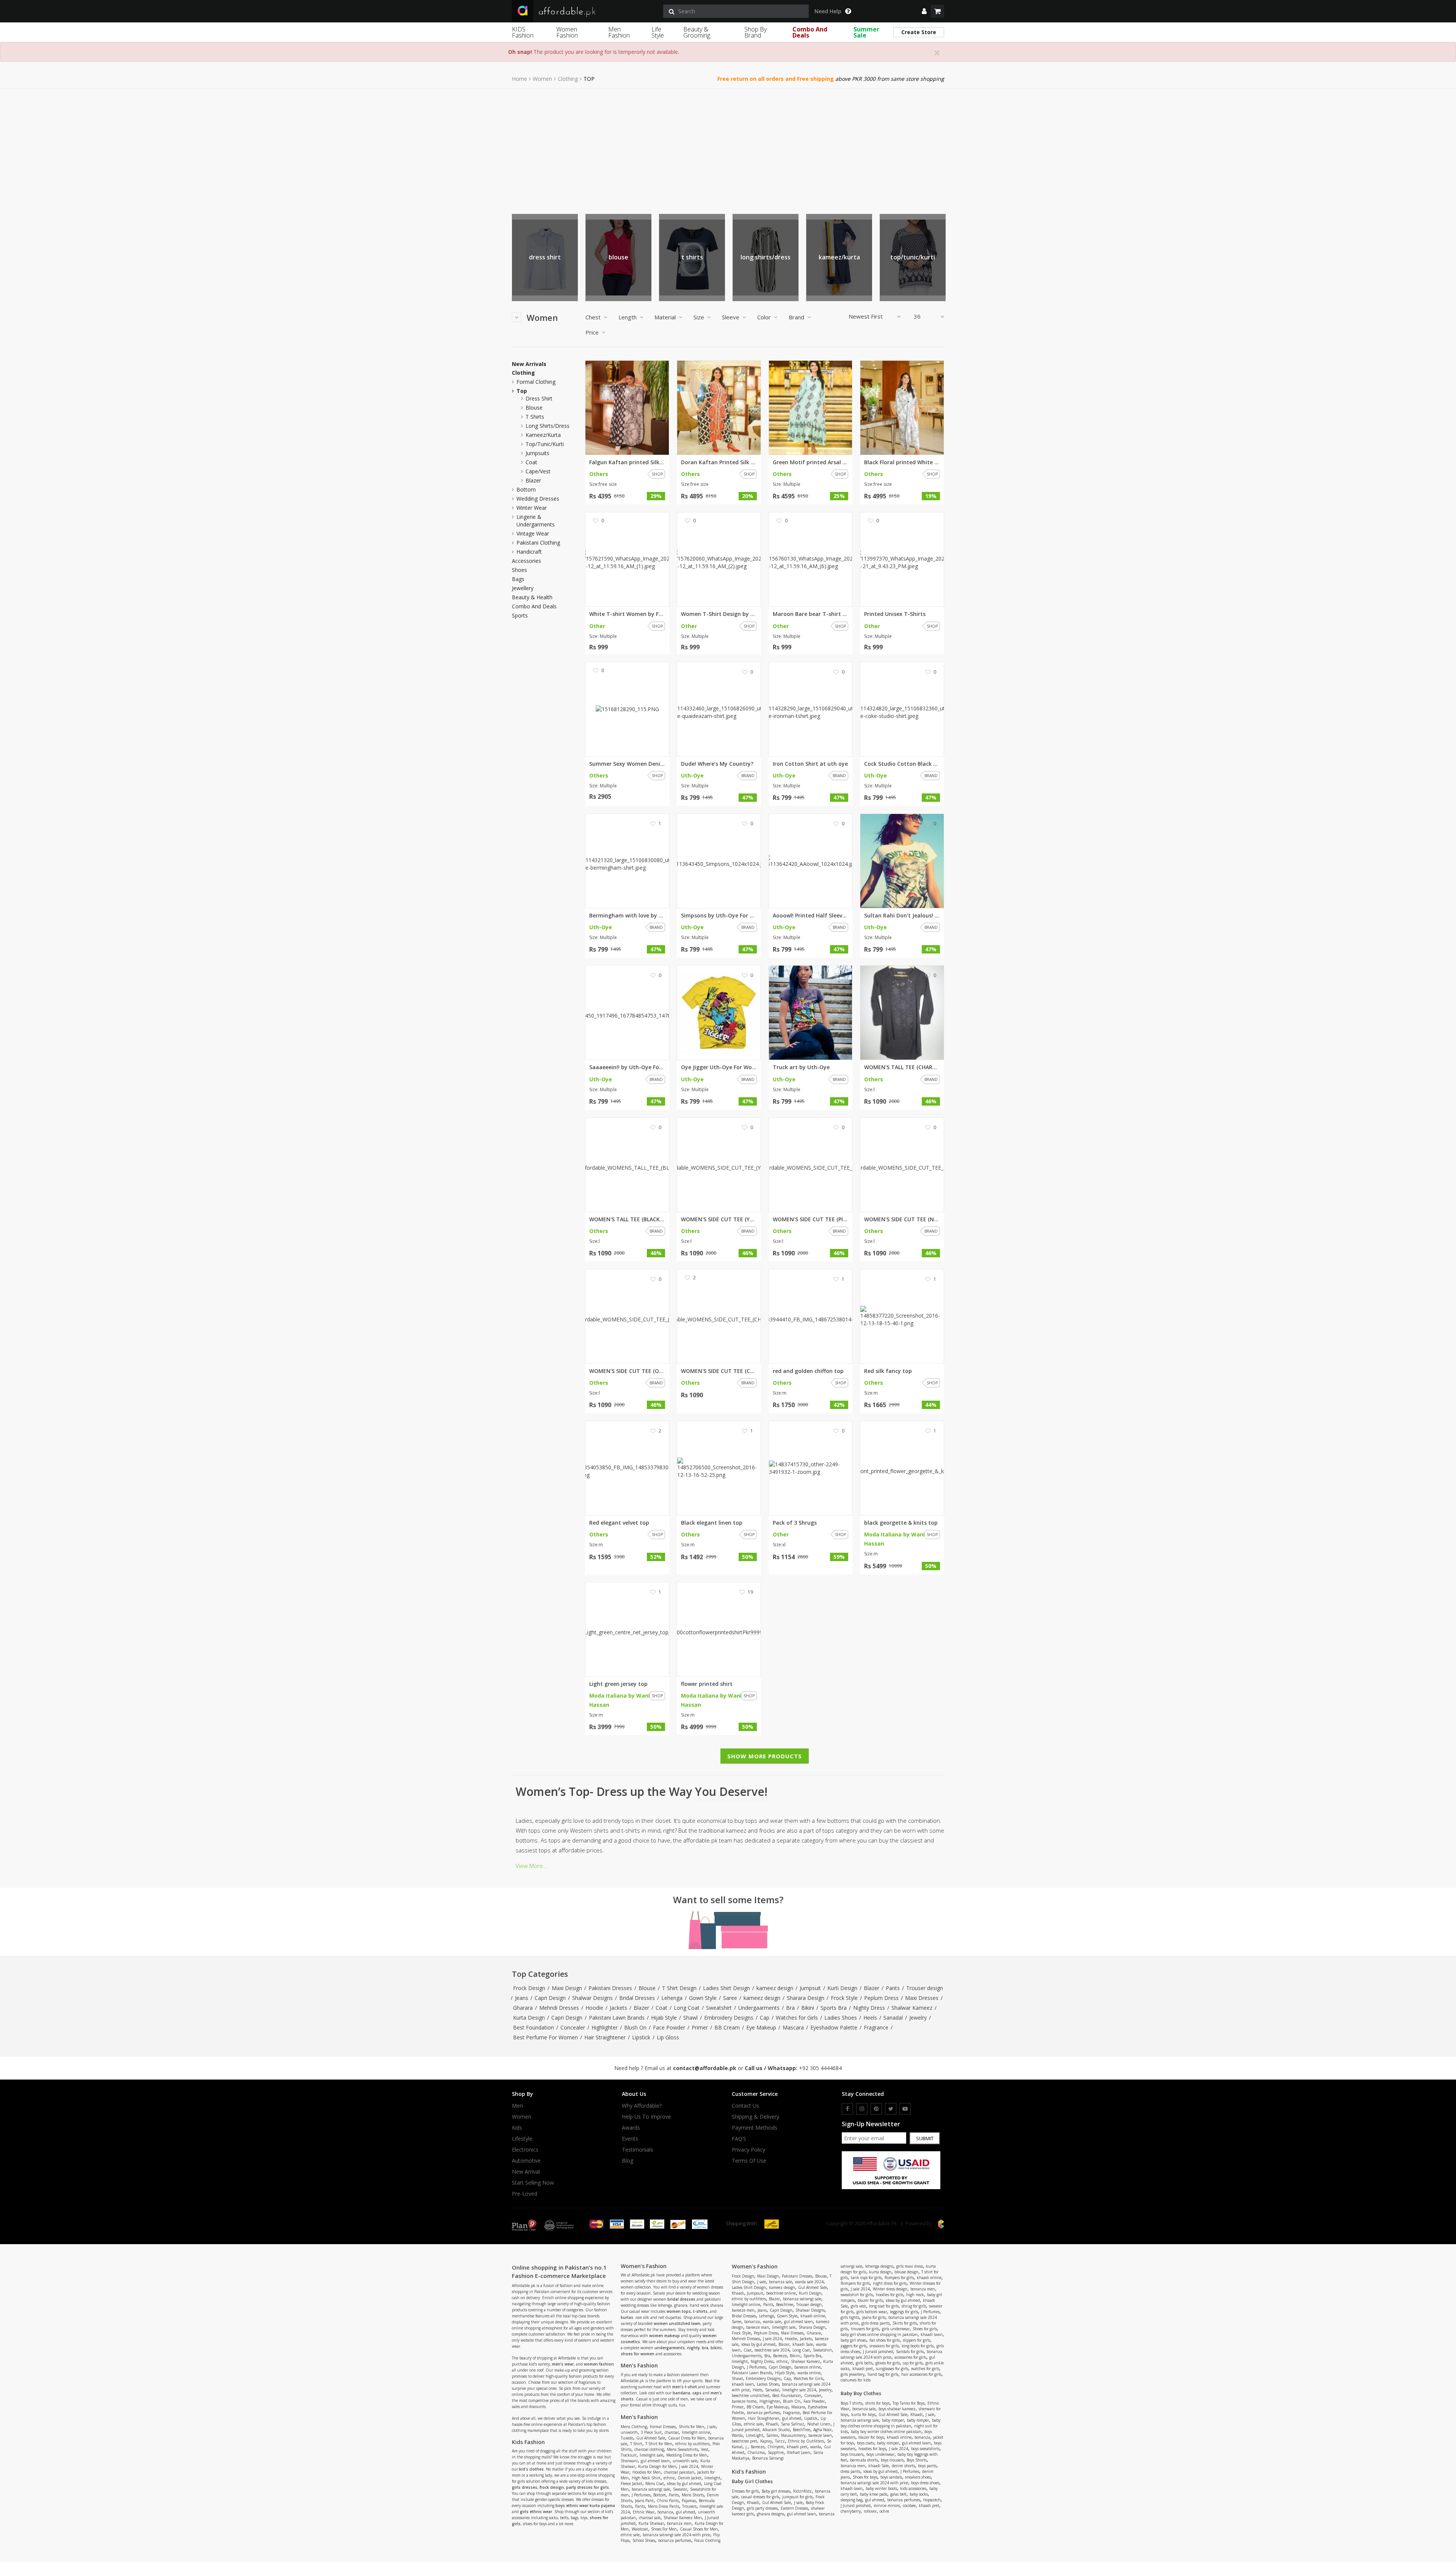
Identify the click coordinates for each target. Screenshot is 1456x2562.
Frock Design (529, 1988)
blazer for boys (871, 2437)
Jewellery (523, 588)
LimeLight (755, 2435)
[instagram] (862, 2109)
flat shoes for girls (885, 2340)
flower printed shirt (707, 1684)
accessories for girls (910, 2357)
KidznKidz (803, 2491)
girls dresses (525, 2487)
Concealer (573, 2027)
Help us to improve (646, 2117)
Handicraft (529, 552)
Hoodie (594, 2008)
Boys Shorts (917, 2460)
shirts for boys (877, 2403)
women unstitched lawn (677, 2323)
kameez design (775, 1988)
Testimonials (638, 2150)
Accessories (526, 561)
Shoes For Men (664, 2529)
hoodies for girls (890, 2295)
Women (542, 79)
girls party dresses (762, 2508)
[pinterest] (876, 2109)
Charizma (756, 2452)
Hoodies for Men (647, 2472)
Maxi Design (567, 1988)
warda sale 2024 (809, 2282)
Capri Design (550, 1998)
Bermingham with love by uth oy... (627, 916)
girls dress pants (875, 2323)
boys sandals (891, 2477)
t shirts (535, 417)
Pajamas (689, 2501)
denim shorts (903, 2466)
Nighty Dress (869, 2008)
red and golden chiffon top (808, 1371)
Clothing (568, 79)
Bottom (526, 489)
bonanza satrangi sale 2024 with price (676, 2535)
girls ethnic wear (536, 2512)
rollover (870, 2511)
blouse (534, 408)
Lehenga (672, 1998)
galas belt (898, 2494)
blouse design (906, 2272)
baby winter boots (881, 2488)
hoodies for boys (872, 2449)
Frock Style (844, 1998)
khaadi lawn (743, 2384)
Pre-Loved (525, 2194)
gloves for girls (888, 2363)
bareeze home (744, 2401)
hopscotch (932, 2500)
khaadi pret (797, 2447)
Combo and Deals (534, 606)
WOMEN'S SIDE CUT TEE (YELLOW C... (719, 1219)
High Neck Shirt (646, 2478)
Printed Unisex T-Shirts (895, 614)
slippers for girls (916, 2340)
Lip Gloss (668, 2037)
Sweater (680, 2489)
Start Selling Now (533, 2183)
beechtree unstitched (751, 2395)
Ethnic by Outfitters (806, 2441)
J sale (712, 2427)
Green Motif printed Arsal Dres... (811, 462)
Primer (700, 2027)
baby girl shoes (854, 2340)
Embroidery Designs (729, 2018)
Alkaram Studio (776, 2430)
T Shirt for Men (659, 2444)
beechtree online (781, 2293)
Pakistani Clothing (538, 543)
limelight (712, 2478)
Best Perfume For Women (545, 2037)
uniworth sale (685, 2461)
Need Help (828, 11)
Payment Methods (755, 2128)
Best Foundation (533, 2027)
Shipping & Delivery (755, 2117)
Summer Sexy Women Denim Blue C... (627, 764)
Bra (790, 2008)
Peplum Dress (881, 1998)
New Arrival (526, 2172)
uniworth (629, 2432)
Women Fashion (567, 32)
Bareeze (780, 2356)
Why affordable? (642, 2106)
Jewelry (918, 2018)
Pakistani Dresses (610, 1988)
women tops (679, 2311)
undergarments (670, 2348)
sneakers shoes (918, 2477)
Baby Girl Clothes (752, 2481)
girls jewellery (853, 2374)
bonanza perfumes (675, 2540)
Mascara (793, 2027)
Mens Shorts (693, 2495)
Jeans (522, 1998)
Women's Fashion (755, 2266)
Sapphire (776, 2452)
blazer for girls (870, 2300)
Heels (870, 2018)
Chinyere (776, 2447)
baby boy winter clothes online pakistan (886, 2432)
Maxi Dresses (922, 1998)
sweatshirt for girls (857, 2295)
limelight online (696, 2432)
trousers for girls (865, 2329)
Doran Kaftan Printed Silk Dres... (719, 462)
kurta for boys (863, 2414)
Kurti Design (842, 1988)
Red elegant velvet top (619, 1523)
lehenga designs (879, 2266)
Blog (628, 2161)
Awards (631, 2128)
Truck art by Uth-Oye (801, 1067)
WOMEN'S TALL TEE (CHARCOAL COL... (902, 1067)
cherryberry (851, 2511)
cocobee (909, 2505)
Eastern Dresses (794, 2508)
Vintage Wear (533, 533)
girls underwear (896, 2329)
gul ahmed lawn (655, 2461)
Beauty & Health (532, 597)
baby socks (919, 2494)
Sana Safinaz (793, 2424)
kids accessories (913, 2488)
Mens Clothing (634, 2427)
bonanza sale (781, 2282)
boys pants (927, 2466)
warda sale (772, 2322)
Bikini (808, 2008)
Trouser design (925, 1988)
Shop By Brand (755, 32)
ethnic (669, 2478)
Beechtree (785, 2304)
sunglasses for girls (892, 2369)
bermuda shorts (864, 2460)
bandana (681, 2393)
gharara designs (770, 2514)
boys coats (865, 2443)
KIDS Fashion (523, 32)
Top (522, 391)
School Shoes (644, 2540)
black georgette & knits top (901, 1523)
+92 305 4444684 (820, 2068)
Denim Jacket (690, 2478)
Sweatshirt (719, 2008)
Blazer (872, 1988)
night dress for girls (890, 2283)
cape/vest (839, 257)
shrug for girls (914, 2306)
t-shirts (700, 2311)
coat (766, 257)
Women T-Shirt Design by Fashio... (719, 614)
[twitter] (891, 2109)
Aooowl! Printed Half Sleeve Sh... (811, 916)
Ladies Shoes (841, 2018)
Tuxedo (627, 2438)
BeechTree (802, 2430)
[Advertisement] (728, 146)
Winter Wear (532, 508)
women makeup (664, 2336)
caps (697, 2393)
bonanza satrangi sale (651, 2489)
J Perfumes (641, 2495)
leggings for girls (904, 2312)
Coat (661, 2008)
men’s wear (563, 2364)
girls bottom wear (872, 2312)
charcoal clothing (649, 2449)
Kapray (766, 2441)
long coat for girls (884, 2306)
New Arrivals (529, 364)
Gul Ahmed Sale (651, 2438)
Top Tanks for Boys (908, 2403)
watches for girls (925, 2369)
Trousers (689, 2506)
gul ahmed (686, 2512)
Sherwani (629, 2461)
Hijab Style (664, 2018)
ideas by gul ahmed (684, 2483)
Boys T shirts (851, 2403)
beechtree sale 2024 (772, 2350)
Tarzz (780, 2441)
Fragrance (876, 2027)
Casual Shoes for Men (699, 2529)
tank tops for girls (866, 2278)
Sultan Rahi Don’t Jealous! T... (902, 916)
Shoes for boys (865, 2477)
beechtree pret (744, 2441)
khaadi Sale (803, 2344)
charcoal (672, 2432)
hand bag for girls (883, 2374)
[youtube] (905, 2109)
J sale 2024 (689, 2466)
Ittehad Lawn (799, 2452)
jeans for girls (874, 2317)
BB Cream (727, 2027)
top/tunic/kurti (618, 257)
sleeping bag (851, 2500)
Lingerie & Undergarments (536, 521)
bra (705, 2348)
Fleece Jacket (632, 2483)
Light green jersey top (618, 1684)
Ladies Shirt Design (726, 1988)
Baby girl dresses (776, 2491)
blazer (913, 257)
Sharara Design (806, 1998)
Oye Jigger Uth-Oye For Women (719, 1067)
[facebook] (847, 2109)
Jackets (618, 2008)
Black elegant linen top (712, 1523)
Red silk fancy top (888, 1371)
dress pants (850, 2471)
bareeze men (743, 2310)
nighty (693, 2348)
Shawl (690, 2018)
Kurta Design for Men (657, 2466)
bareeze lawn (820, 2435)
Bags (518, 579)
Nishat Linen (819, 2424)
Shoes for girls (925, 2329)
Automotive (526, 2161)
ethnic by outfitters (692, 2444)
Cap (765, 2018)
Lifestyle (522, 2139)
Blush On (635, 2027)
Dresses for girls (745, 2491)
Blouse (647, 1988)
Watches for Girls (797, 2018)
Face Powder (669, 2027)
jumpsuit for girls (797, 2497)
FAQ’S (739, 2139)
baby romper (893, 2420)
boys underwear (880, 2454)
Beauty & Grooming (697, 32)
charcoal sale (650, 2518)
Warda (737, 2435)
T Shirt (636, 2444)
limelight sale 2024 (799, 2390)
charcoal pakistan (679, 2472)
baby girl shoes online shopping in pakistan (879, 2334)
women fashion (599, 2364)
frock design (552, 2487)
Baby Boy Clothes (861, 2393)
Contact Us (745, 2106)
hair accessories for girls (921, 2374)
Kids (517, 2128)
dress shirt (539, 398)
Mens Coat (655, 2483)
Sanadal (893, 2018)
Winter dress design (890, 2289)
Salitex (772, 2435)
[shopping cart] (937, 11)
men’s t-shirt (685, 2387)
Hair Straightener (605, 2037)
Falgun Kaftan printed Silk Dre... (627, 462)
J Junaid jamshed (878, 2352)
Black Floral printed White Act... (902, 462)
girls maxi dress (910, 2266)
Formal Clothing (536, 382)
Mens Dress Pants (664, 2506)
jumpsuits (692, 257)
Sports (520, 616)
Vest (705, 2449)
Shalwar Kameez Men (683, 2518)
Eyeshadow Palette (834, 2027)
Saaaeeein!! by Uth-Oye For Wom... (627, 1067)
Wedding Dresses (538, 499)
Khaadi (738, 2293)
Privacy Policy (748, 2150)
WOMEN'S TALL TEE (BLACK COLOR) (627, 1219)
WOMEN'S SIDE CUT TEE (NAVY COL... (902, 1219)
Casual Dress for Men (687, 2438)
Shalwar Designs (592, 1998)
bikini (716, 2348)
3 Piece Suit (651, 2432)
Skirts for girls (905, 2323)
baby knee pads (874, 2494)
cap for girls (913, 2363)
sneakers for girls (884, 2346)
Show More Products (765, 1756)
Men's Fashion (639, 2417)
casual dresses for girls (760, 2497)
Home (519, 79)
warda (816, 2447)
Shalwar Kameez (912, 2008)
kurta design (880, 2272)
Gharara (523, 2008)
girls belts (864, 2363)
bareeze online (807, 2367)
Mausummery (793, 2435)
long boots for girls (918, 2346)
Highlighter (605, 2027)
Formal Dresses (663, 2427)
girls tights (850, 2317)
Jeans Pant (644, 2501)
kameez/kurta (545, 257)
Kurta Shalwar (651, 2523)
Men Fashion (619, 32)
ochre (884, 2511)
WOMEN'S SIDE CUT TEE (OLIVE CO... (627, 1371)
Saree (730, 1998)
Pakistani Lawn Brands (617, 2018)
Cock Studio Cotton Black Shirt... (902, 764)
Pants (893, 1988)
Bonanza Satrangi (768, 2458)
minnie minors (887, 2505)
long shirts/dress (548, 426)
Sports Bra (834, 2008)
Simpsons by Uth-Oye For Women (719, 916)
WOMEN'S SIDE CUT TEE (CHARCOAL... (719, 1371)
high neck (915, 2295)
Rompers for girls (899, 2278)
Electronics (525, 2150)
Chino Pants (668, 2501)
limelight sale (651, 2455)
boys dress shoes (925, 2483)
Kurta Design (529, 2018)
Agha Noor (822, 2430)
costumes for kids (856, 2380)
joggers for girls (854, 2346)
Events (630, 2139)
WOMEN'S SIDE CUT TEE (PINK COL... (811, 1219)
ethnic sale (630, 2535)
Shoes (519, 570)
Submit (925, 2138)
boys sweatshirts (925, 2449)
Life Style (658, 32)
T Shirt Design (679, 1988)
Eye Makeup (761, 2027)
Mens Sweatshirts (682, 2449)
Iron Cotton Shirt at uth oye (810, 764)
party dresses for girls (588, 2487)
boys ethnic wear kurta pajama (585, 2505)
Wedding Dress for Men (687, 2455)
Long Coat (687, 2008)
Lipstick (641, 2037)
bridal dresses (681, 2299)
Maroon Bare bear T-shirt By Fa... (811, 614)
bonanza (665, 2512)
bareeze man (758, 2327)
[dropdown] (924, 11)
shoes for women (638, 2354)
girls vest (858, 2306)
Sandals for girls (910, 2352)
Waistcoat (640, 2529)
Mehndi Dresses (559, 2008)
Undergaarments (759, 2008)
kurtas (627, 2317)
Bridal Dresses (637, 1998)
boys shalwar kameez (897, 2409)
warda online (809, 2373)
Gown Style (703, 1998)
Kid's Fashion (749, 2472)
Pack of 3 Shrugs (795, 1523)
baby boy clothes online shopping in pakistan (890, 2423)
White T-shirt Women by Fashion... (627, 614)
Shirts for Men (691, 2427)
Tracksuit (629, 2455)
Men (517, 2106)
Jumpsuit (810, 1988)
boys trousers (852, 2454)
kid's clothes (531, 2469)
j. (747, 2447)
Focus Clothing (707, 2540)
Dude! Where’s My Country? (717, 764)
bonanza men (679, 2523)
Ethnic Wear (644, 2512)
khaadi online (813, 2316)
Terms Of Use (749, 2161)
